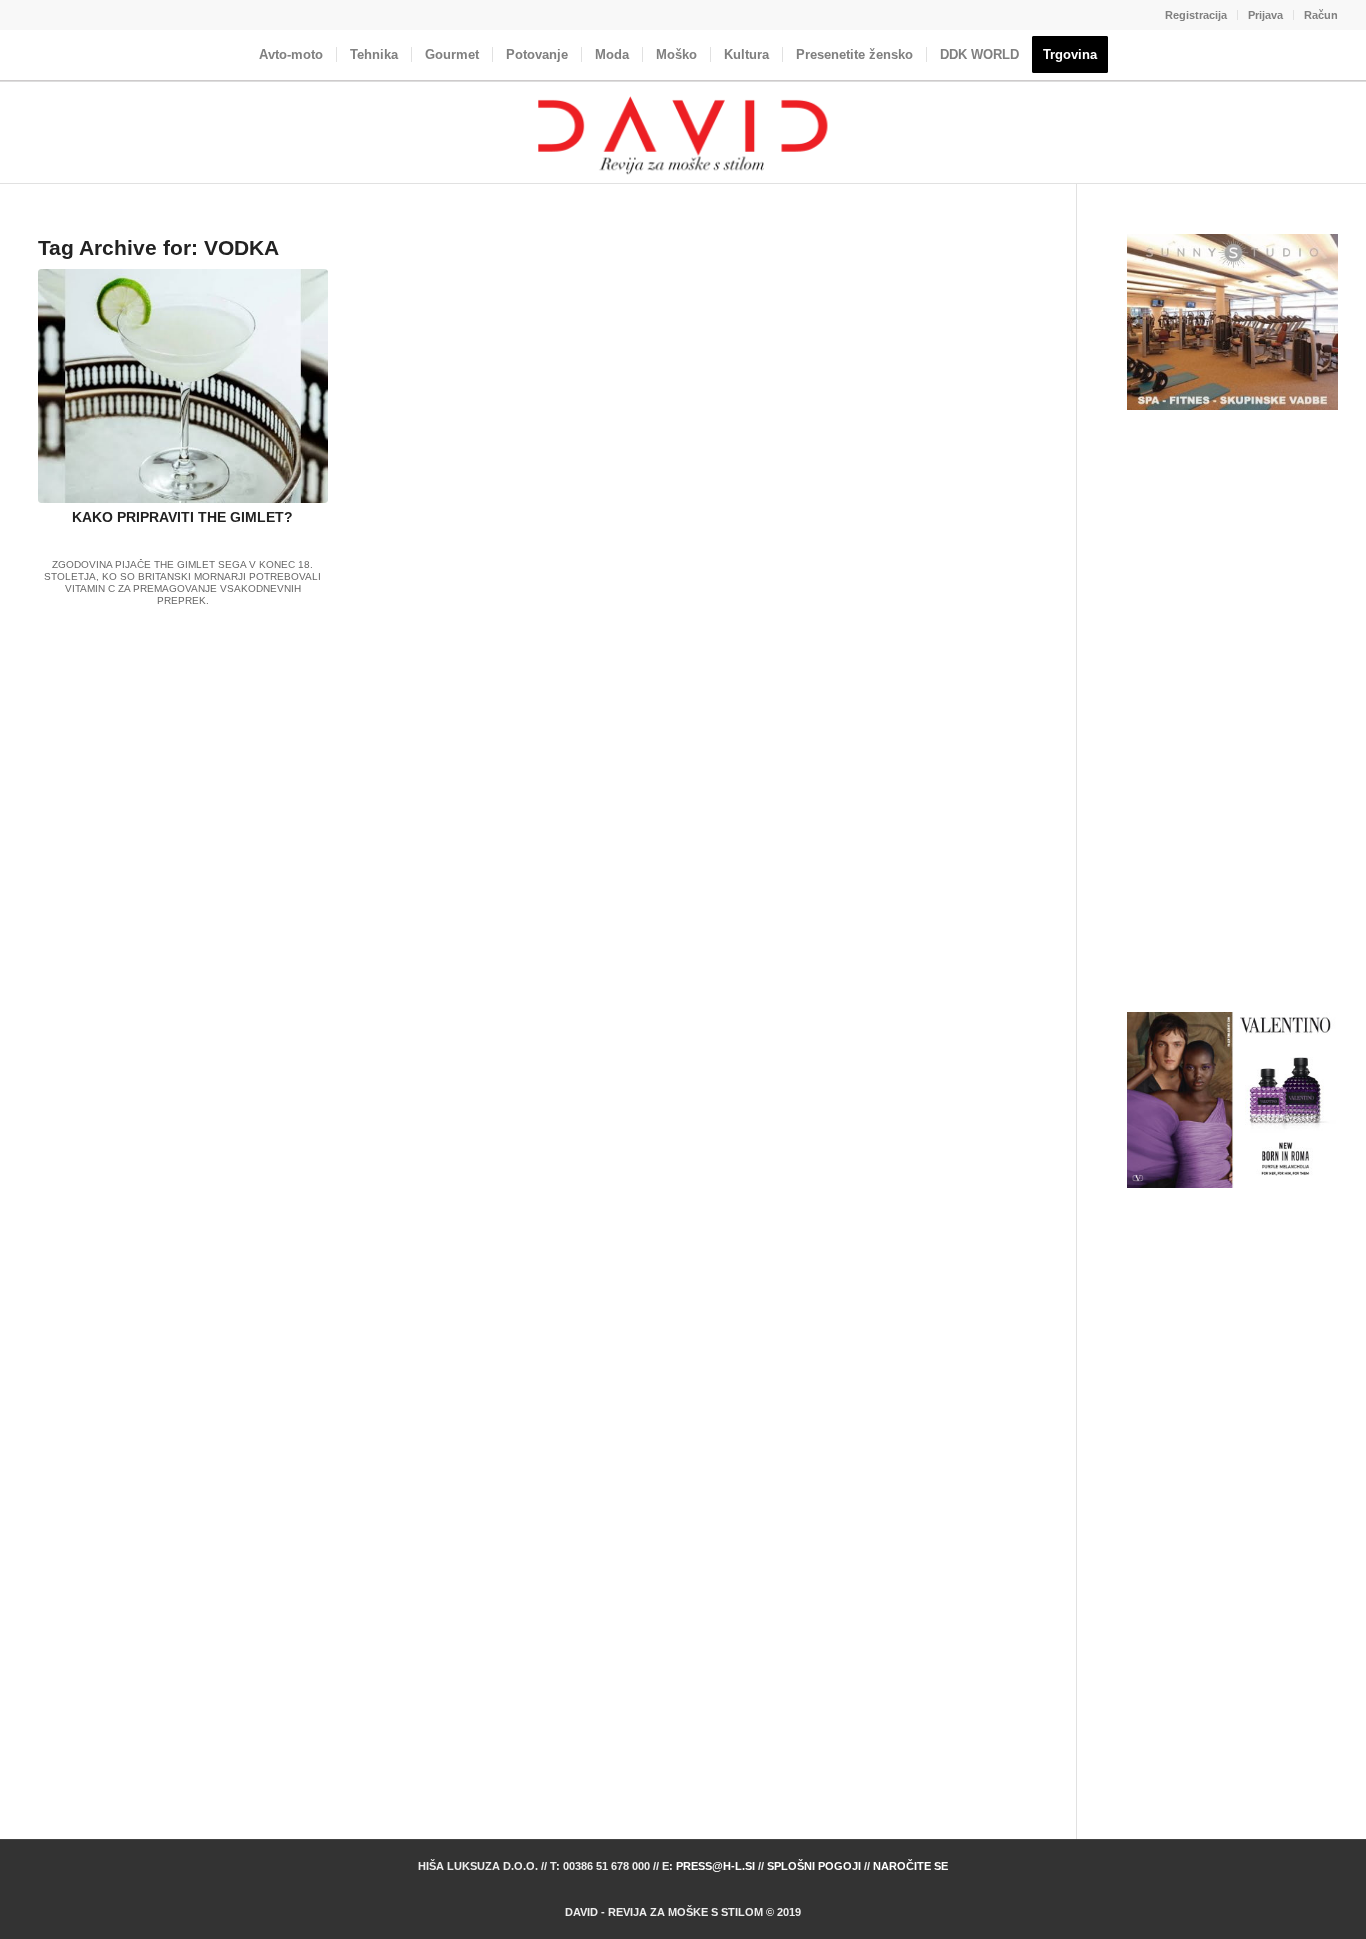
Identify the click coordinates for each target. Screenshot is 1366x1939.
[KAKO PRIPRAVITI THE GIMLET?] (183, 386)
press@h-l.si (715, 1866)
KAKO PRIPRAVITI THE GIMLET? (182, 517)
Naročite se (910, 1866)
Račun (1321, 15)
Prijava (1265, 15)
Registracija (1196, 15)
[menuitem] (1196, 15)
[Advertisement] (1232, 712)
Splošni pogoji (814, 1866)
